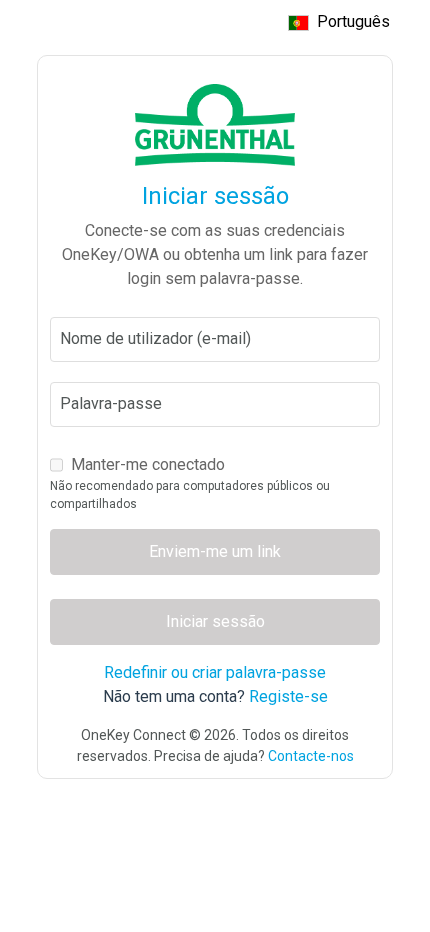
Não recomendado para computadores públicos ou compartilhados (190, 495)
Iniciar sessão (215, 621)
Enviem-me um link (215, 551)
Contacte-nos (311, 756)
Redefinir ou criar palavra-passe (215, 672)
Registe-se (288, 696)
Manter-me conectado (148, 464)
